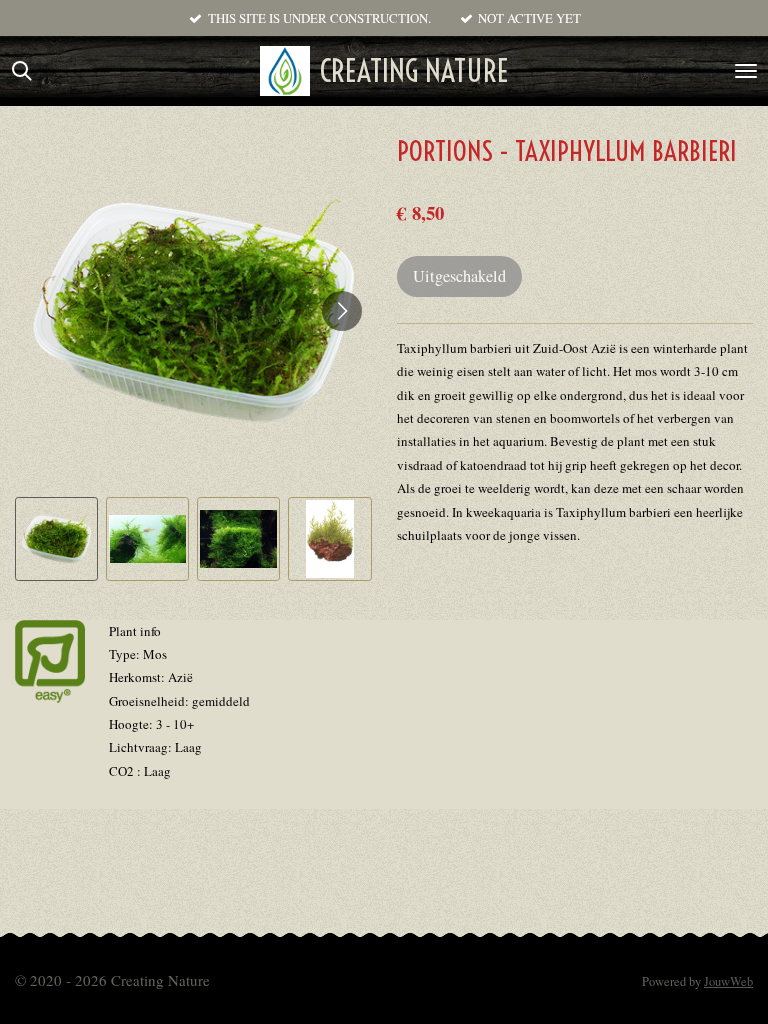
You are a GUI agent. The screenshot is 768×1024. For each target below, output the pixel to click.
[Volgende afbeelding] (342, 311)
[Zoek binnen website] (22, 71)
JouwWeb (728, 981)
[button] (56, 538)
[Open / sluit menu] (746, 71)
